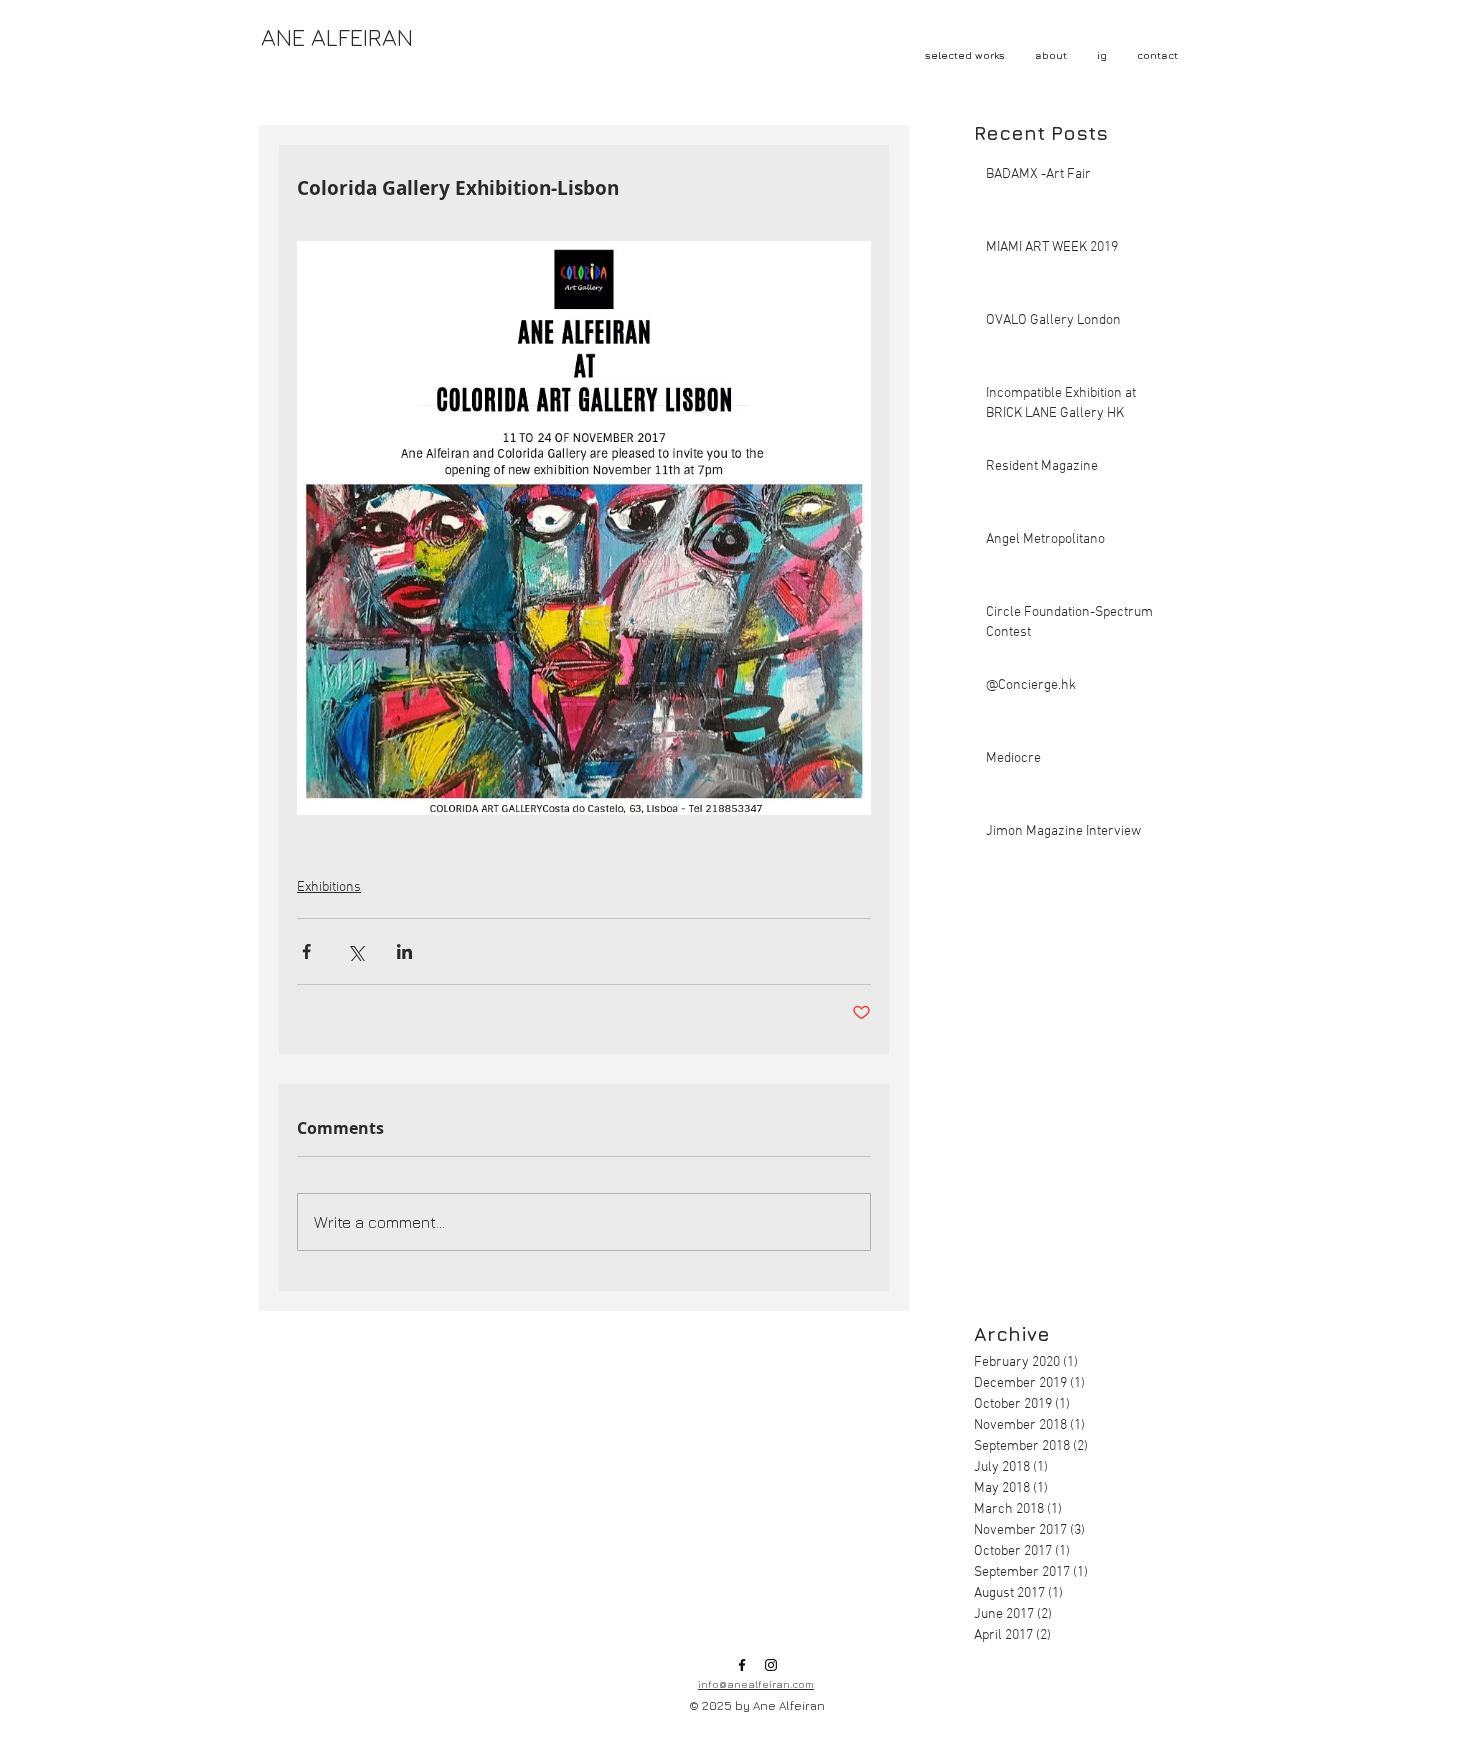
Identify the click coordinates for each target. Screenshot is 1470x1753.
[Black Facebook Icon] (742, 1665)
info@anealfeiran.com (756, 1684)
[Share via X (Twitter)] (355, 951)
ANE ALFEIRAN (337, 37)
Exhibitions (329, 887)
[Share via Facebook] (306, 951)
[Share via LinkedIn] (404, 951)
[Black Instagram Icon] (771, 1665)
